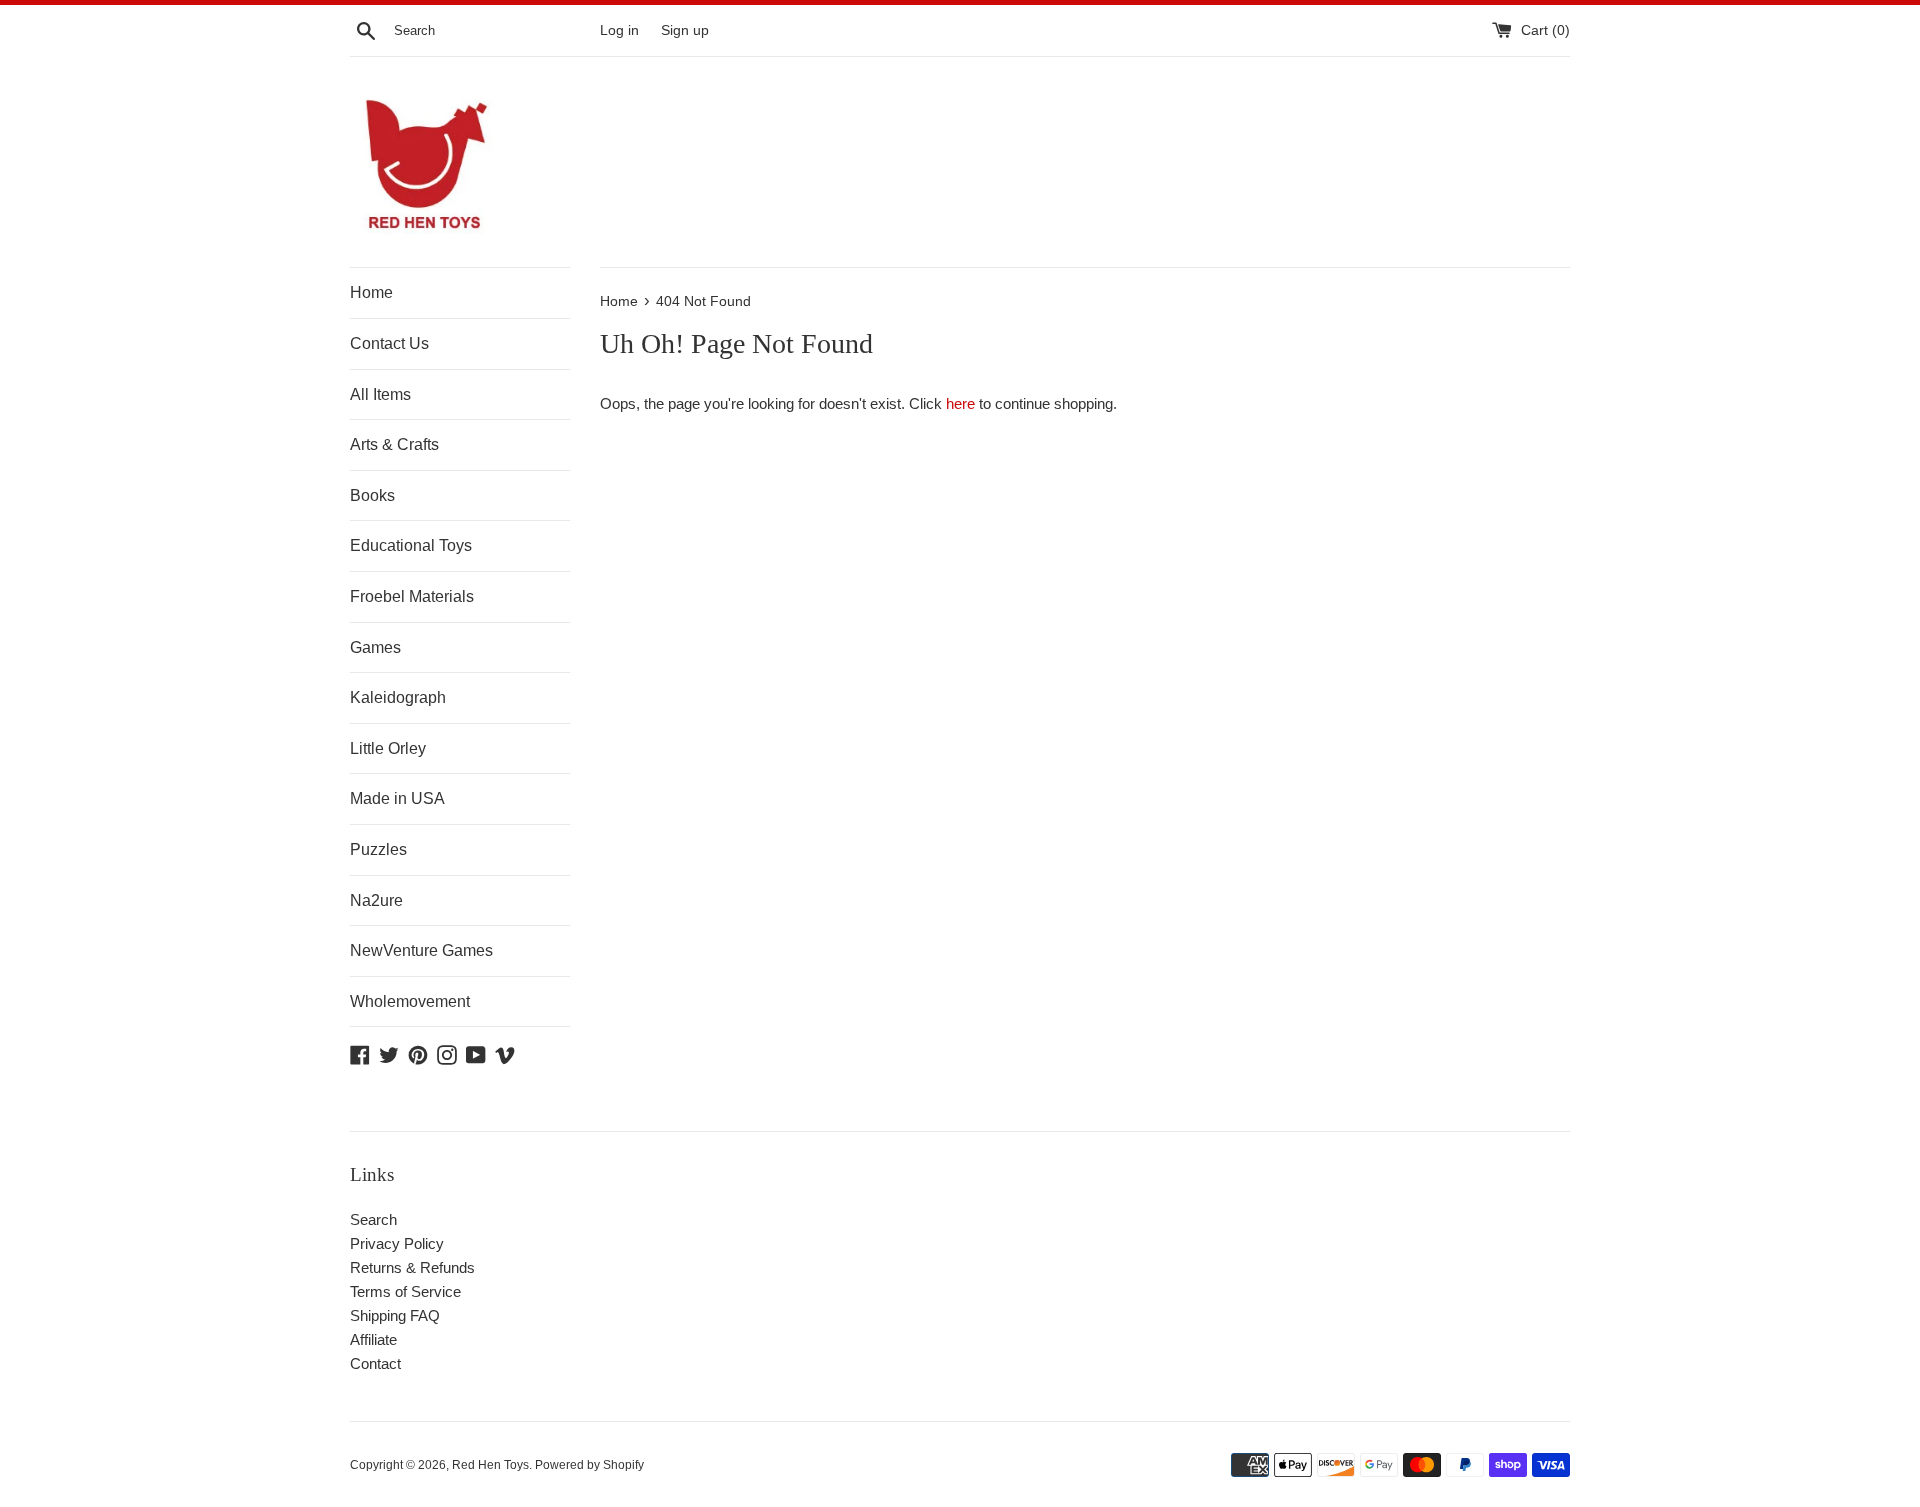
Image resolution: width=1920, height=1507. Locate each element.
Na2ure (376, 900)
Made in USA (397, 798)
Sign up (685, 30)
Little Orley (388, 748)
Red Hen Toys (490, 1465)
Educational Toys (411, 545)
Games (375, 647)
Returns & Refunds (412, 1267)
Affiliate (373, 1339)
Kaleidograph (398, 697)
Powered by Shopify (589, 1465)
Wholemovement (410, 1001)
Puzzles (378, 849)
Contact (375, 1363)
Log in (619, 30)
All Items (380, 394)
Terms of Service (405, 1291)
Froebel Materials (412, 596)
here (960, 403)
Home (371, 292)
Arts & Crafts (394, 444)
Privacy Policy (397, 1243)
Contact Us (389, 343)
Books (372, 495)
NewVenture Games (421, 950)
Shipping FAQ (395, 1315)
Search (373, 1219)
